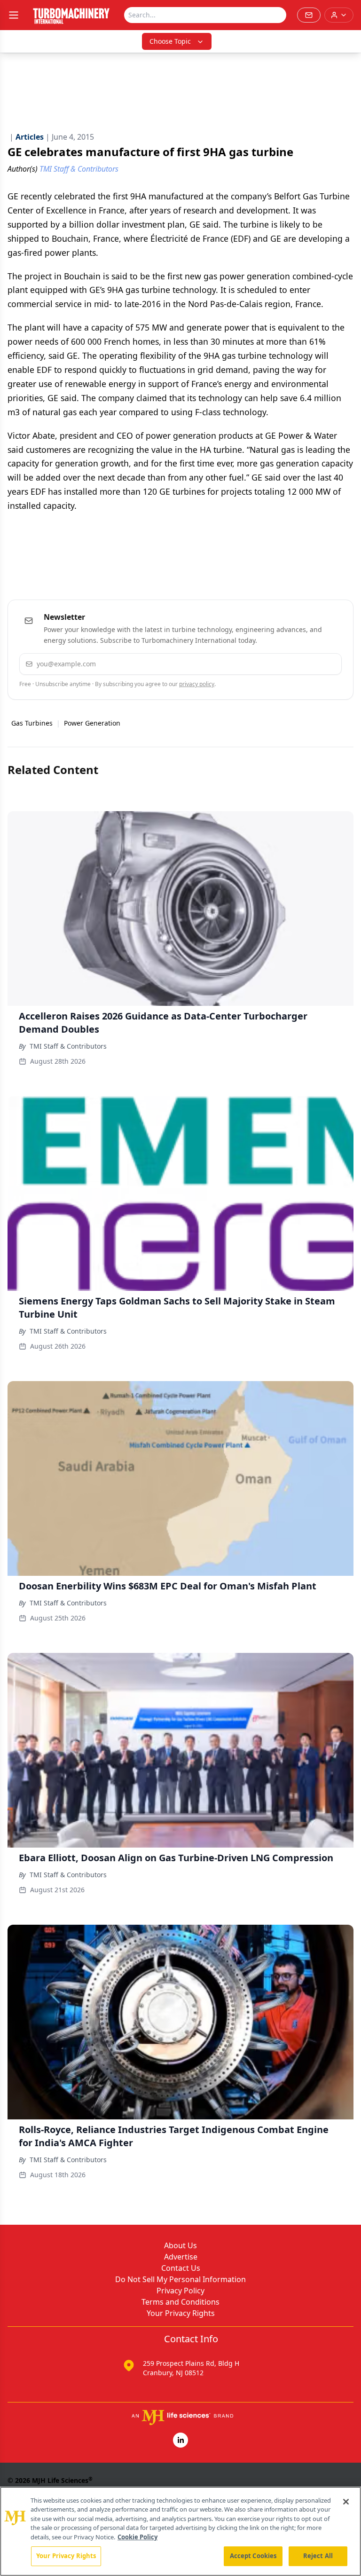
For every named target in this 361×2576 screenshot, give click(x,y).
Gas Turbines (32, 723)
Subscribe (306, 664)
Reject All (318, 2556)
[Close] (346, 2502)
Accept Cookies (253, 2556)
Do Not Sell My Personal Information (180, 2279)
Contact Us (181, 2268)
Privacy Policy (180, 2291)
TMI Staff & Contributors (68, 1046)
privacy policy (197, 684)
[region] (180, 2531)
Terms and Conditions (180, 2302)
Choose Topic (170, 41)
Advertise (181, 2257)
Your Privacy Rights (181, 2313)
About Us (180, 2245)
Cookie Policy (137, 2537)
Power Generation (92, 723)
